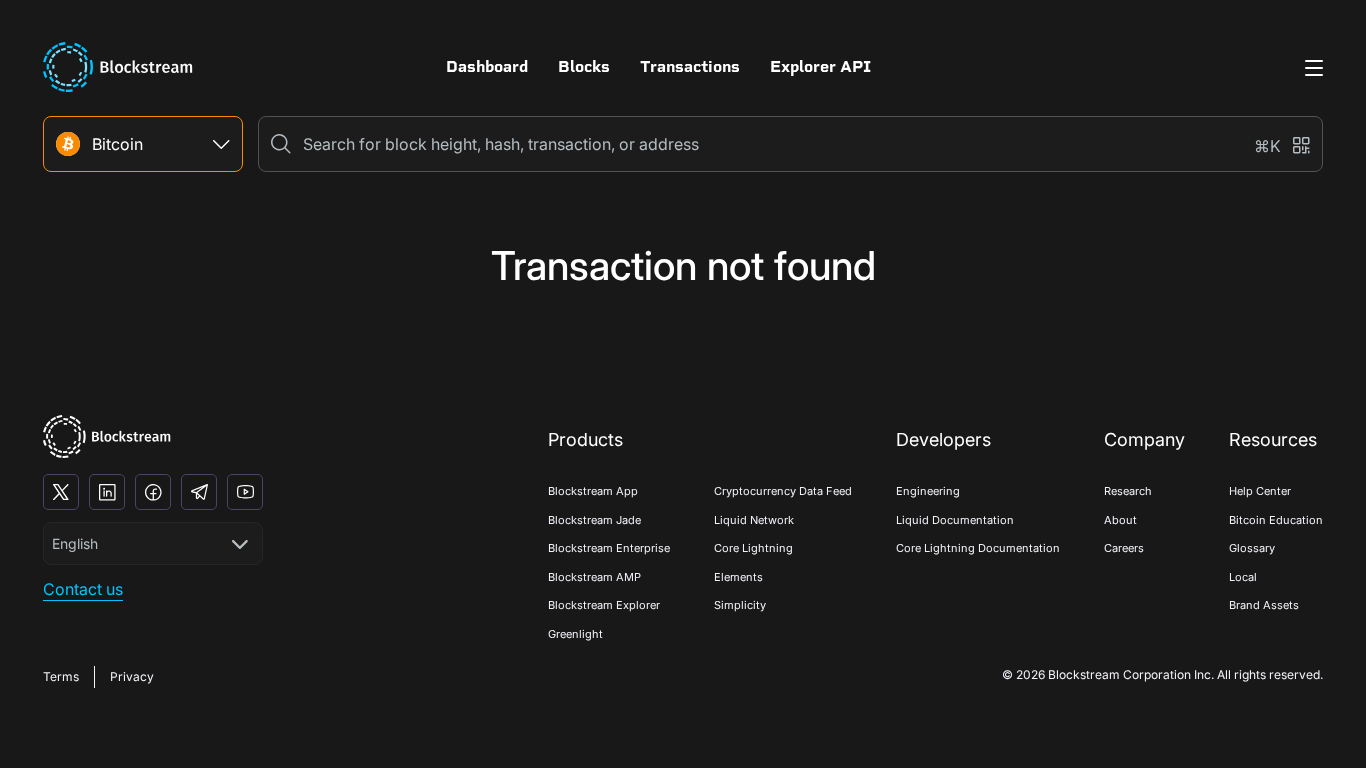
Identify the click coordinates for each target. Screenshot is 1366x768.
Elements (738, 577)
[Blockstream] (107, 436)
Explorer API (820, 66)
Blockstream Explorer (604, 605)
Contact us (83, 589)
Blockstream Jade (594, 520)
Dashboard (487, 66)
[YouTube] (245, 492)
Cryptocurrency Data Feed (783, 491)
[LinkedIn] (107, 492)
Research (1128, 491)
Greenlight (575, 634)
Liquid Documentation (955, 520)
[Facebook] (153, 492)
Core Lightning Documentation (978, 548)
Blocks (584, 66)
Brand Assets (1264, 605)
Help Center (1260, 491)
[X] (61, 492)
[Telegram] (199, 492)
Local (1243, 577)
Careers (1124, 548)
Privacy (132, 676)
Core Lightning (753, 548)
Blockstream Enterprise (609, 548)
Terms (61, 676)
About (1120, 520)
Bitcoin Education (1276, 520)
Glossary (1252, 548)
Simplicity (740, 605)
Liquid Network (754, 520)
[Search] (281, 144)
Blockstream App (593, 491)
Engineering (928, 491)
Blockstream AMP (594, 577)
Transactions (690, 66)
